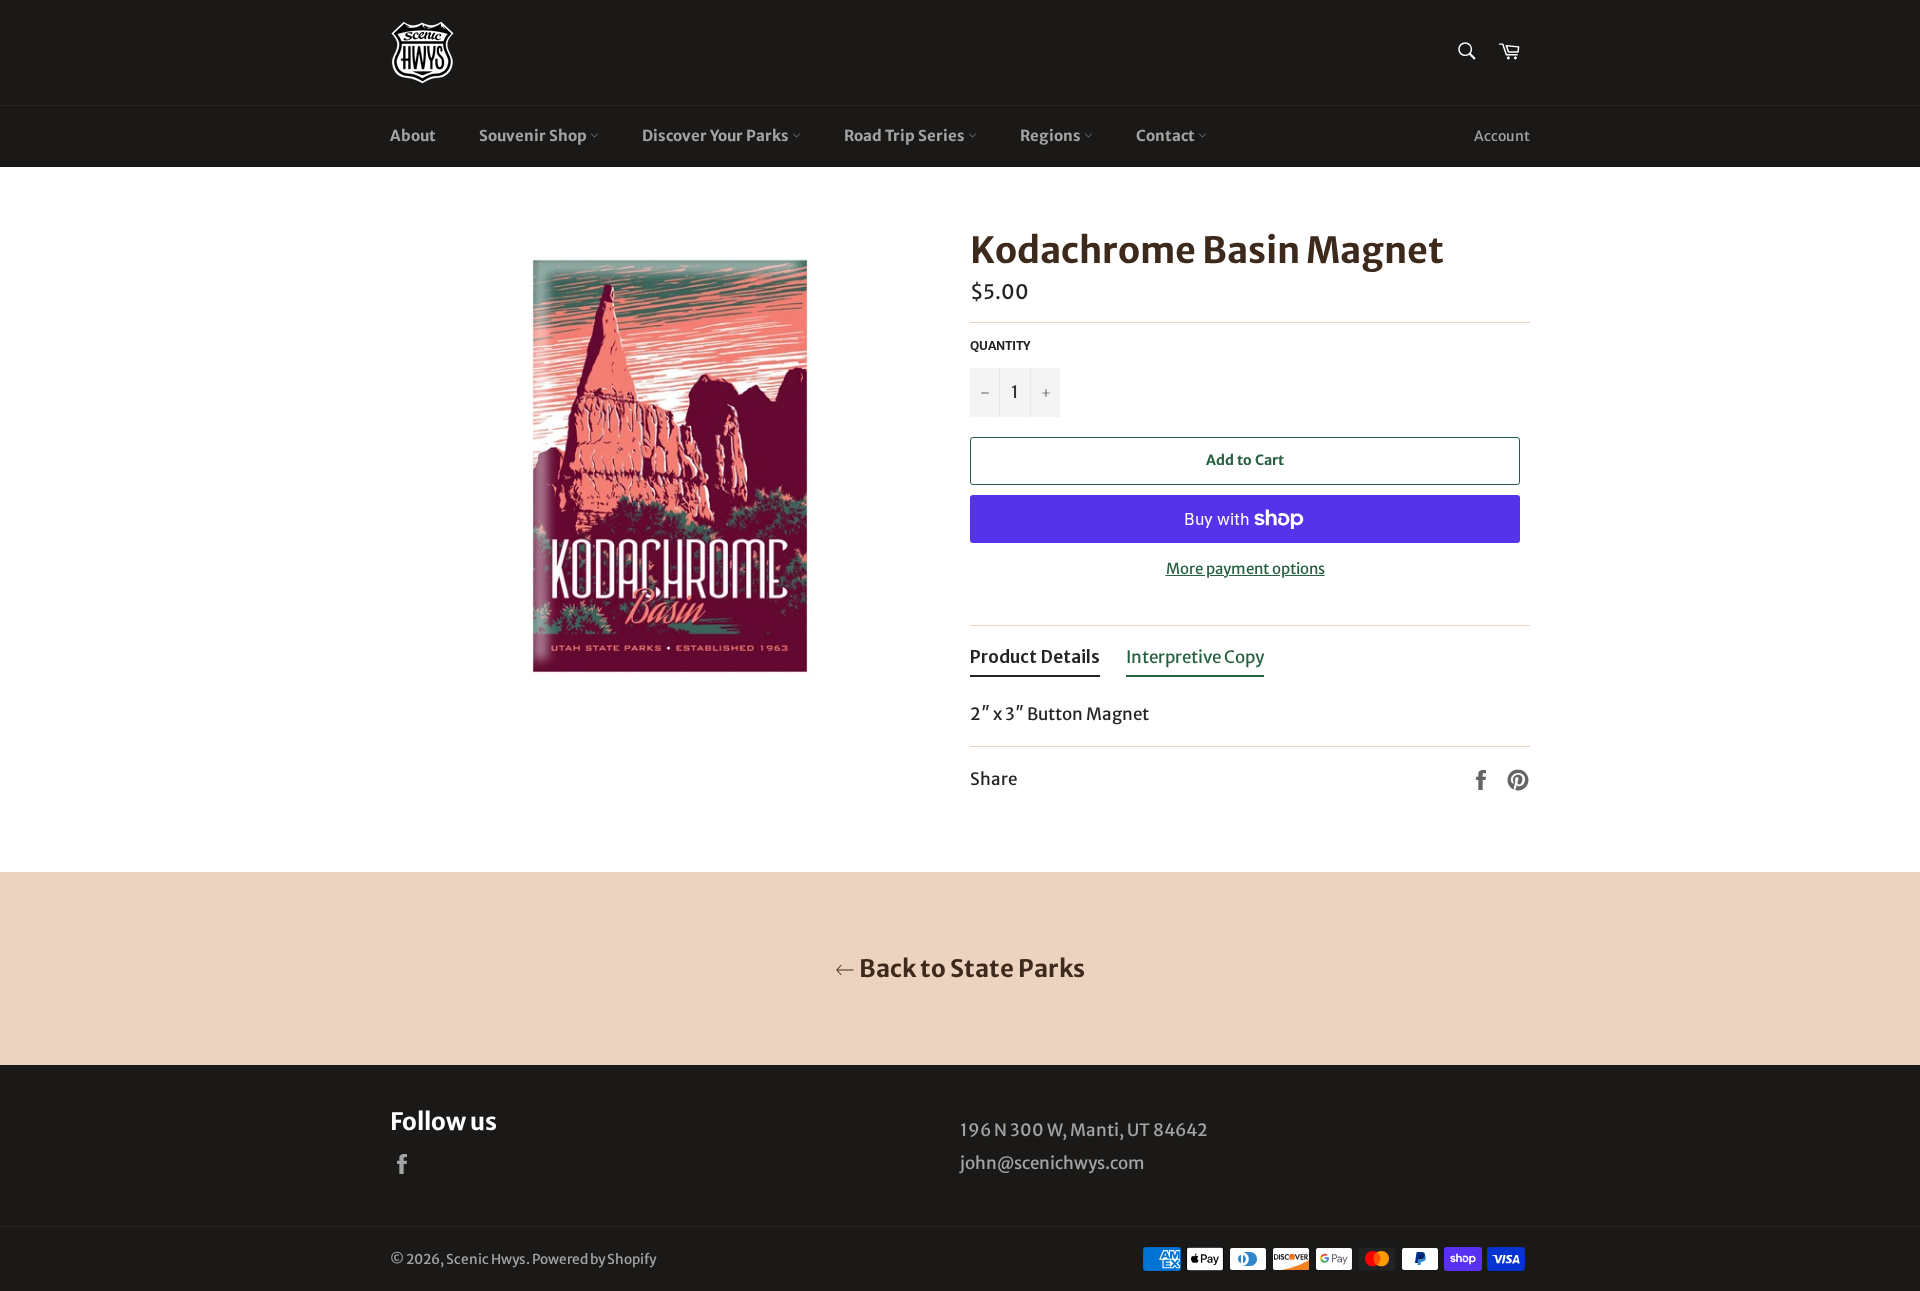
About (413, 135)
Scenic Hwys (486, 1259)
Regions (1052, 135)
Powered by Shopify (594, 1259)
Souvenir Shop (534, 135)
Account (1502, 136)
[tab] (1035, 661)
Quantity (1000, 345)
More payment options (1245, 568)
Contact (1167, 135)
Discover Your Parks (717, 135)
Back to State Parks (970, 968)
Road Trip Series (906, 135)
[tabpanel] (1250, 708)
